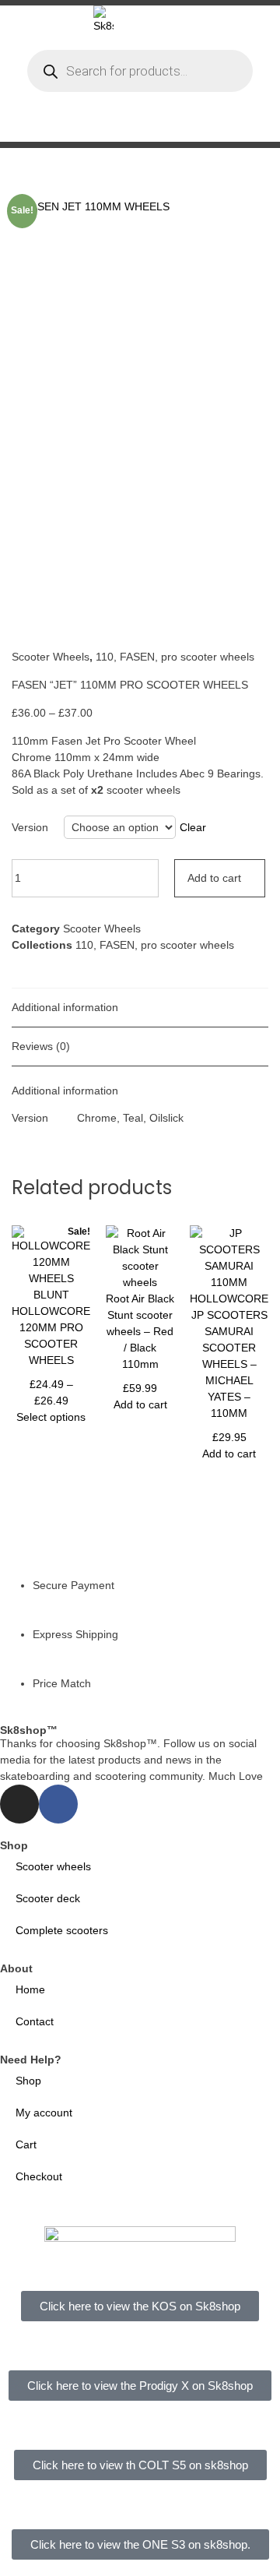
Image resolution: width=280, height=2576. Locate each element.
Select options (51, 1417)
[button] (194, 125)
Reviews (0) (41, 1046)
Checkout (39, 2176)
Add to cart (214, 878)
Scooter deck (48, 1898)
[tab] (140, 1008)
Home (30, 1989)
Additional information (65, 1007)
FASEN (137, 657)
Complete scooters (62, 1930)
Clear (193, 827)
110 (105, 657)
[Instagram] (19, 1804)
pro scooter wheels (208, 657)
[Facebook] (58, 1804)
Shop (28, 2081)
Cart (26, 2144)
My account (44, 2113)
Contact (35, 2021)
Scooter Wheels (51, 657)
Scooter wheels (53, 1866)
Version (30, 827)
